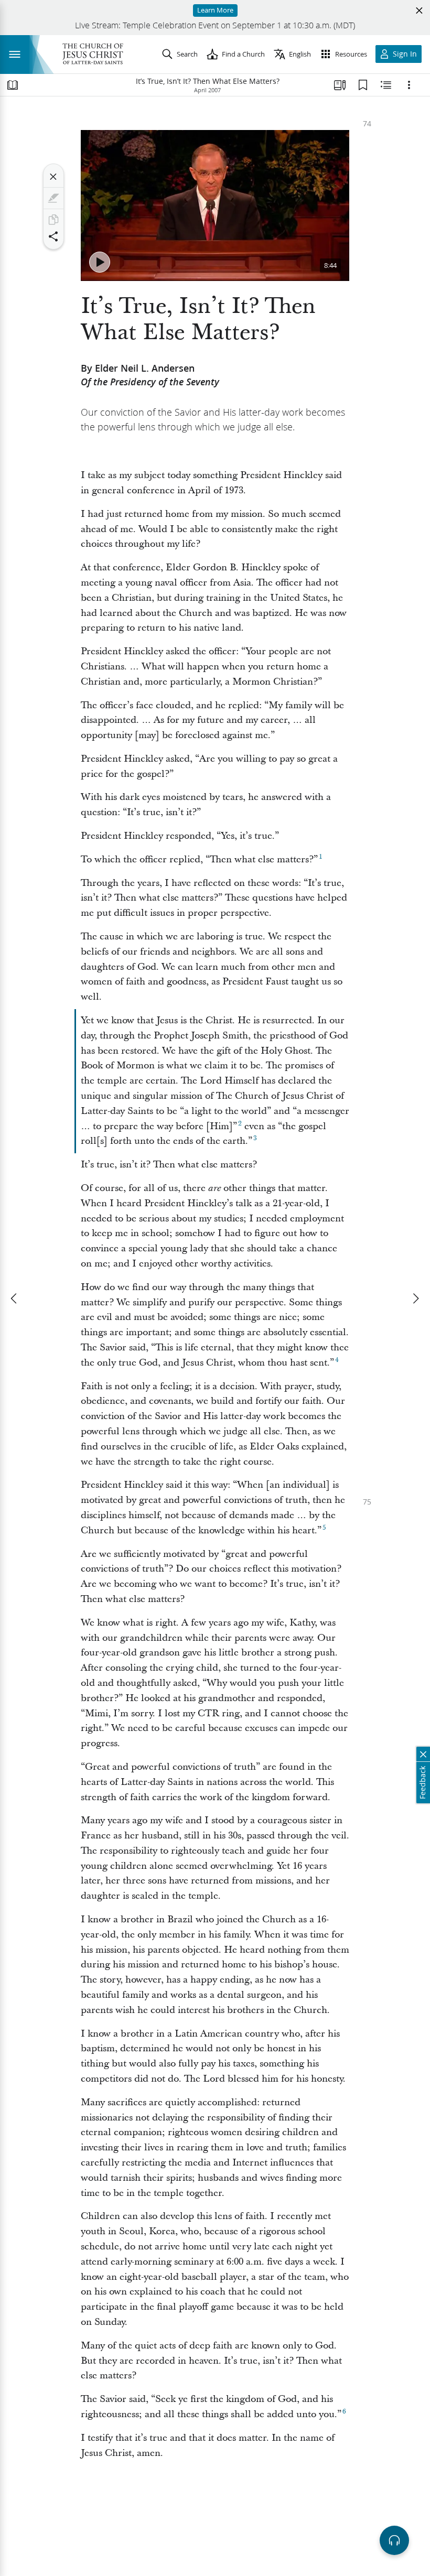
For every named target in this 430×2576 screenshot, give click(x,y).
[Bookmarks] (363, 85)
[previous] (15, 1298)
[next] (415, 1298)
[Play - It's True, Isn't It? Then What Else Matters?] (100, 262)
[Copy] (53, 220)
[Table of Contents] (13, 85)
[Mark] (53, 198)
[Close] (53, 177)
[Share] (53, 236)
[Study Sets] (340, 85)
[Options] (409, 85)
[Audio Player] (394, 2540)
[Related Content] (386, 85)
